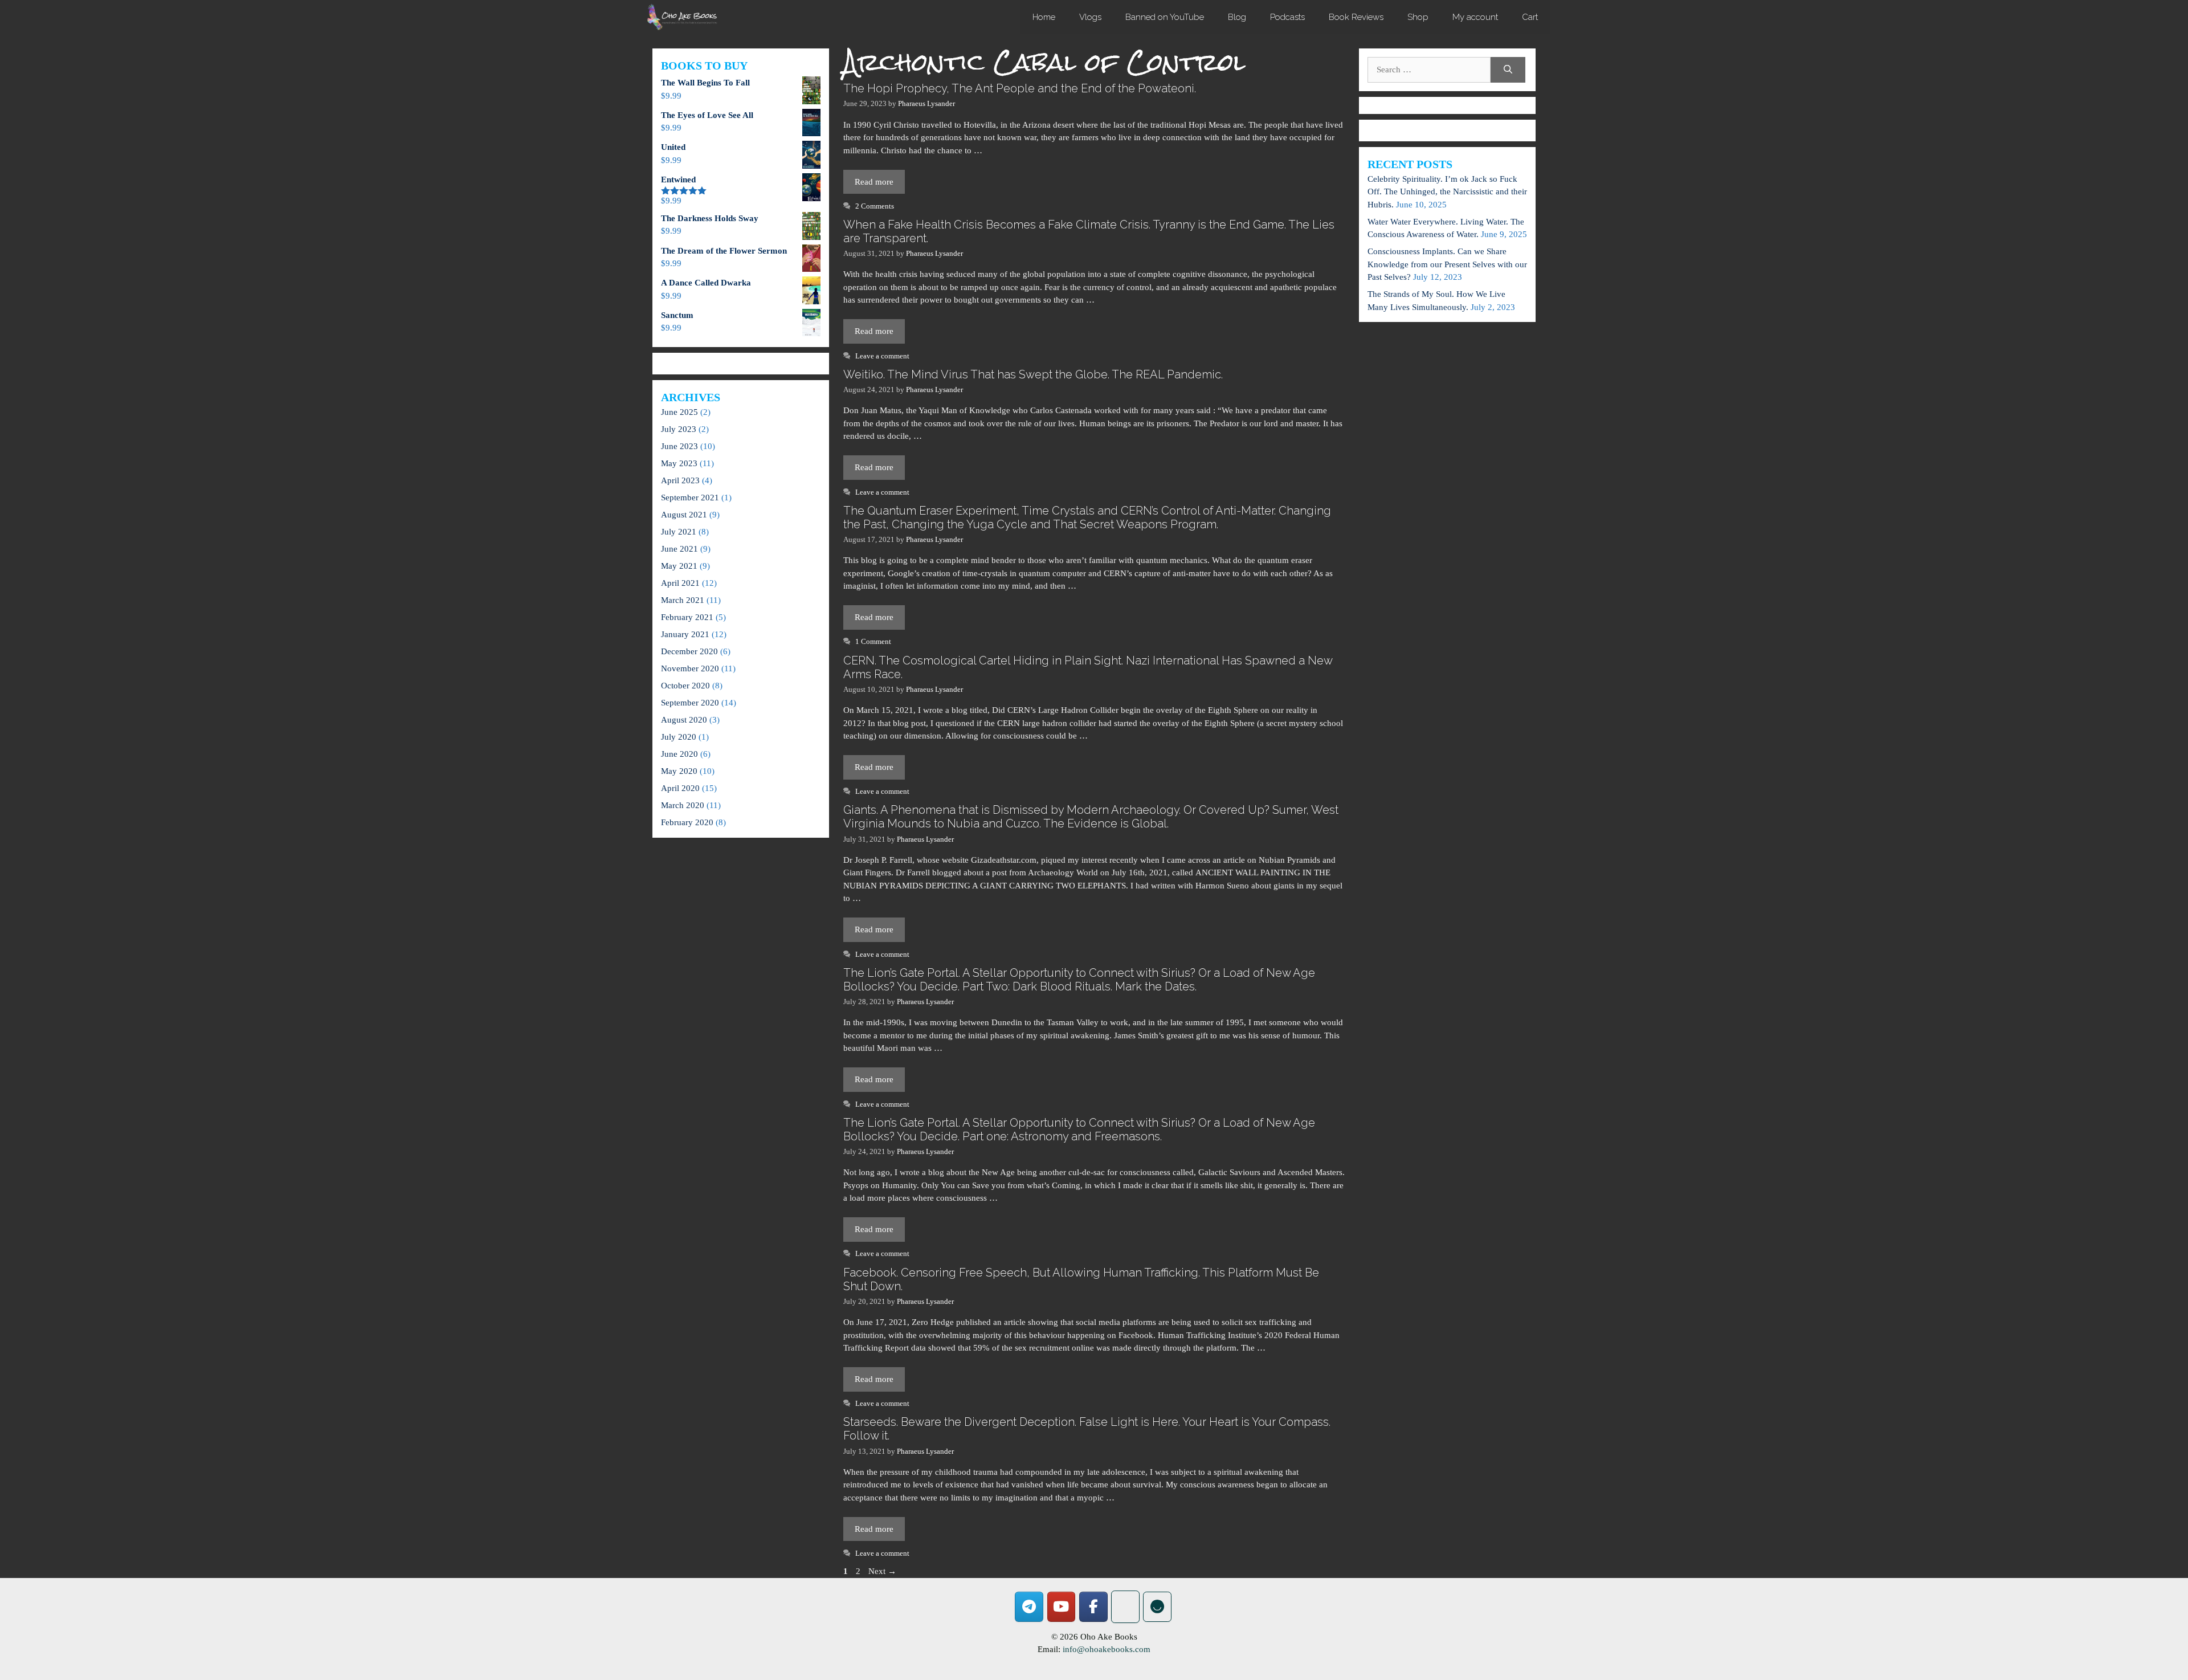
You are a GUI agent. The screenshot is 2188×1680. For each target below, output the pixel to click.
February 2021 (687, 617)
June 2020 (679, 754)
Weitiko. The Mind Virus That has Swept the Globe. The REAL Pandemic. (1033, 374)
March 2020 (683, 805)
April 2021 (680, 583)
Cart (1530, 17)
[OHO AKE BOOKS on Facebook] (1093, 1607)
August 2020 (684, 720)
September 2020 (690, 703)
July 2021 (679, 532)
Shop (1418, 17)
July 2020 (679, 737)
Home (1044, 17)
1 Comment (873, 642)
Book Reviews (1356, 17)
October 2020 (685, 686)
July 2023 (679, 429)
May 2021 (679, 566)
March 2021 (683, 600)
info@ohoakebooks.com (1107, 1649)
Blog (1237, 17)
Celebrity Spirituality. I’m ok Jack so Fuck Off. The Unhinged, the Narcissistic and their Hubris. (1447, 192)
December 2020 (689, 651)
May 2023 (679, 463)
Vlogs (1090, 17)
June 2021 (679, 549)
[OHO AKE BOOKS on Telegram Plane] (1029, 1607)
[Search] (1508, 70)
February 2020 (687, 822)
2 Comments (875, 206)
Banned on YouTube (1165, 17)
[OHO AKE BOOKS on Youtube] (1062, 1607)
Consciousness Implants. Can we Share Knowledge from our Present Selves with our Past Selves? (1447, 264)
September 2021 (690, 498)
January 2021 (685, 634)
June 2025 (679, 412)
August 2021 (684, 515)
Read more (874, 182)
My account (1475, 17)
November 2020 (690, 668)
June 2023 (679, 446)
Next (882, 1571)
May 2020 (679, 771)
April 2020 (680, 788)
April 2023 (680, 480)
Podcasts (1287, 17)
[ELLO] (1157, 1607)
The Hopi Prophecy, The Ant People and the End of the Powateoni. (1020, 88)
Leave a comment (882, 356)
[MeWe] (1125, 1607)
